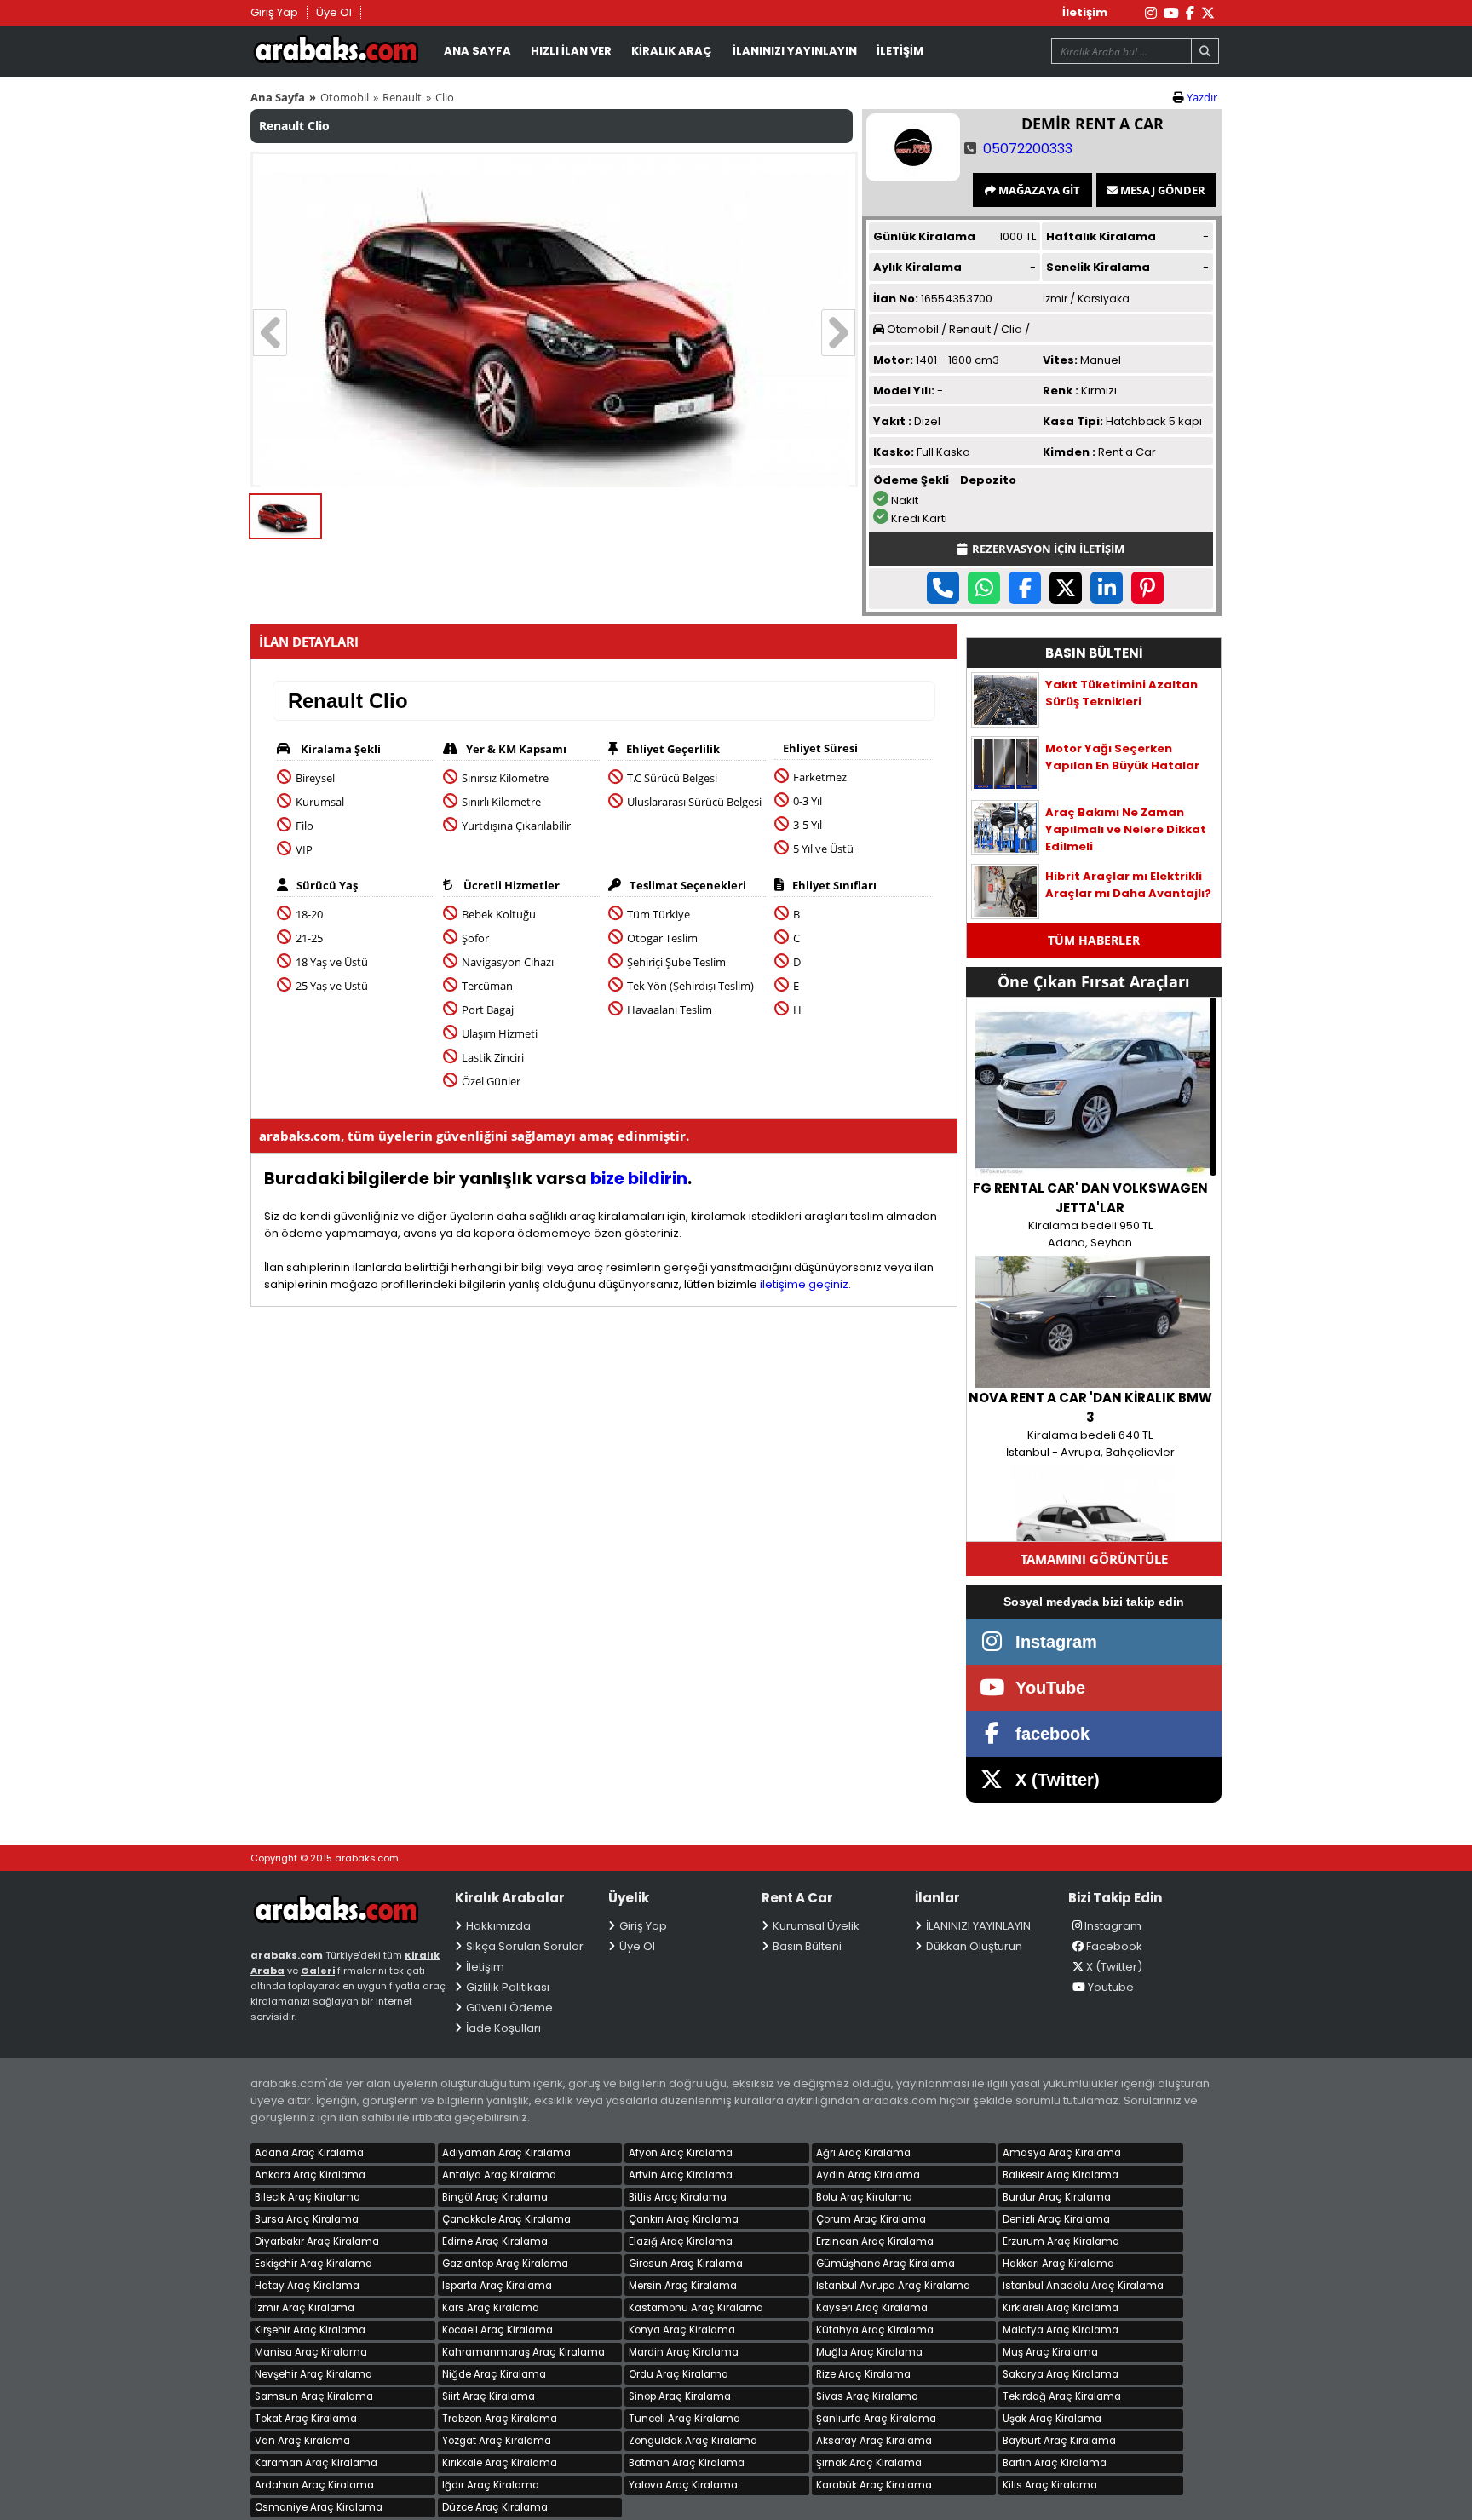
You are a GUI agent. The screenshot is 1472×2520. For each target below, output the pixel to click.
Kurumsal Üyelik (816, 1926)
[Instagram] (1151, 13)
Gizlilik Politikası (508, 1987)
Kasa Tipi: (1073, 421)
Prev (270, 333)
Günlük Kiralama (924, 236)
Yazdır (1202, 97)
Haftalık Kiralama (1101, 236)
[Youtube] (1171, 13)
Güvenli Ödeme (509, 2008)
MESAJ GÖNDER (1161, 190)
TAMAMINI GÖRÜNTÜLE (1094, 1559)
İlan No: (896, 299)
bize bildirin (639, 1179)
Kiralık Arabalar (336, 52)
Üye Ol (334, 12)
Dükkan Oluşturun (974, 1946)
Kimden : (1069, 452)
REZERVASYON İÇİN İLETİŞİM (1046, 549)
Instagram (1113, 1926)
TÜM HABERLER (1094, 940)
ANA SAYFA (477, 51)
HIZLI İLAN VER (571, 51)
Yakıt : (892, 421)
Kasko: (894, 452)
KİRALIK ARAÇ (672, 51)
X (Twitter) (1114, 1967)
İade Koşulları (503, 2028)
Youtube (1111, 1987)
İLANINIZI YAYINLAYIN (795, 51)
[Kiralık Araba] (348, 1918)
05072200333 (1028, 149)
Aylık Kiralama (917, 267)
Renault (402, 97)
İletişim (1085, 12)
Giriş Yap (274, 12)
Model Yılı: (904, 391)
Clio (445, 97)
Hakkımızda (498, 1926)
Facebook (1114, 1946)
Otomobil (345, 97)
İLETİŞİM (900, 51)
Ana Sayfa (278, 97)
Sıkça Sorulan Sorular (525, 1946)
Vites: (1060, 360)
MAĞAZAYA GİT (1038, 190)
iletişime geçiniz (804, 1284)
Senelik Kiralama (1098, 267)
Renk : (1061, 391)
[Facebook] (1190, 13)
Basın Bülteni (807, 1946)
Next (838, 333)
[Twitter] (1208, 13)
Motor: (893, 360)
